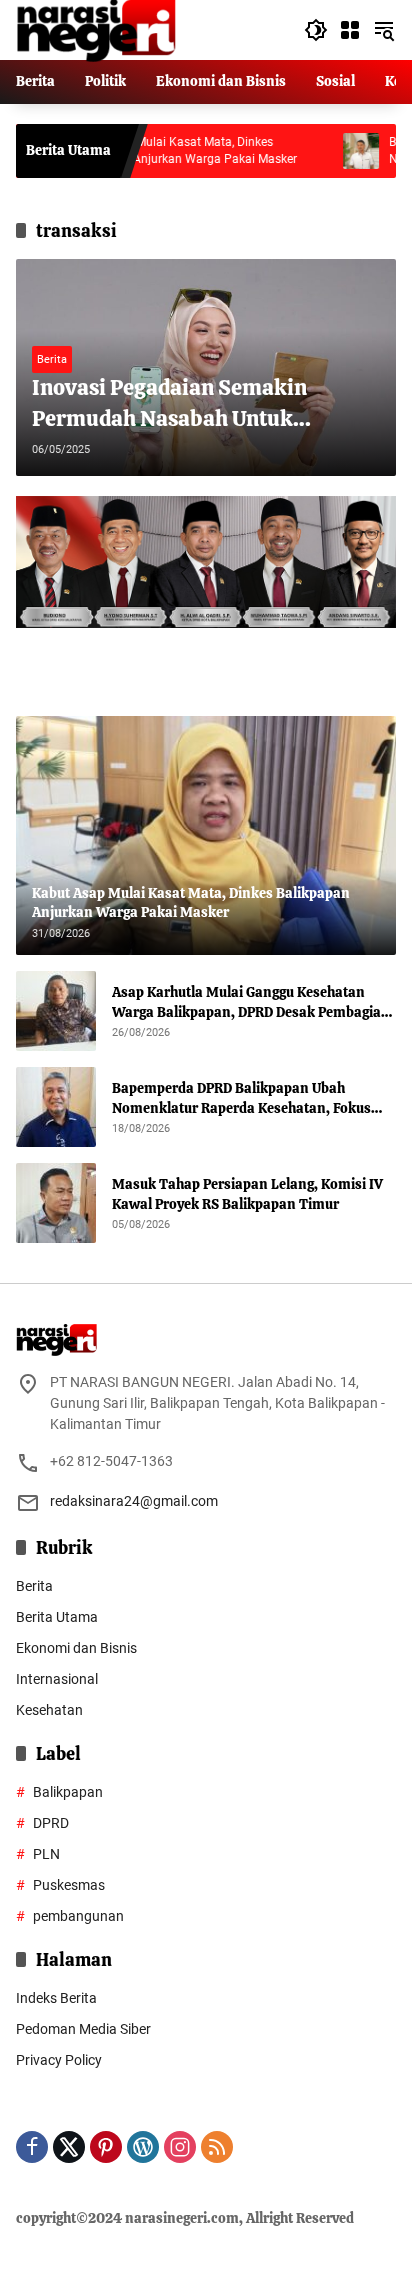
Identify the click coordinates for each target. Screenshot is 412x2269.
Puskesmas (69, 1885)
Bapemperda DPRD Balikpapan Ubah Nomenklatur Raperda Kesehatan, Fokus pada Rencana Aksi (241, 1098)
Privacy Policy (59, 2060)
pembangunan (78, 1916)
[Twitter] (69, 2147)
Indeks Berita (56, 1998)
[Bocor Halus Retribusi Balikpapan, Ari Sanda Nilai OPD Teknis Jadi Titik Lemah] (320, 151)
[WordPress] (143, 2147)
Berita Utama (57, 1617)
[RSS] (217, 2147)
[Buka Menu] (350, 30)
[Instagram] (180, 2147)
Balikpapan (68, 1792)
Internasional (57, 1679)
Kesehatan (49, 1710)
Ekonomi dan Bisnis (76, 1648)
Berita (52, 359)
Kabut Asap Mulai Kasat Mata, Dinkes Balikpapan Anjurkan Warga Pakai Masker (142, 150)
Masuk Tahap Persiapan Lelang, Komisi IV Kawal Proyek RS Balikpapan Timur (247, 1194)
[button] (316, 30)
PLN (46, 1854)
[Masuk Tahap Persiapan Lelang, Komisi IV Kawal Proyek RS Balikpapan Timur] (56, 1203)
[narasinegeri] (96, 29)
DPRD (51, 1823)
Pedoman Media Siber (83, 2029)
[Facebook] (32, 2147)
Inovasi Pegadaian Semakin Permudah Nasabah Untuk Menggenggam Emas (169, 404)
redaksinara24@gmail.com (134, 1501)
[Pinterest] (106, 2147)
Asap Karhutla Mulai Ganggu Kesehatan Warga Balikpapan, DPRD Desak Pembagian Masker (251, 1002)
